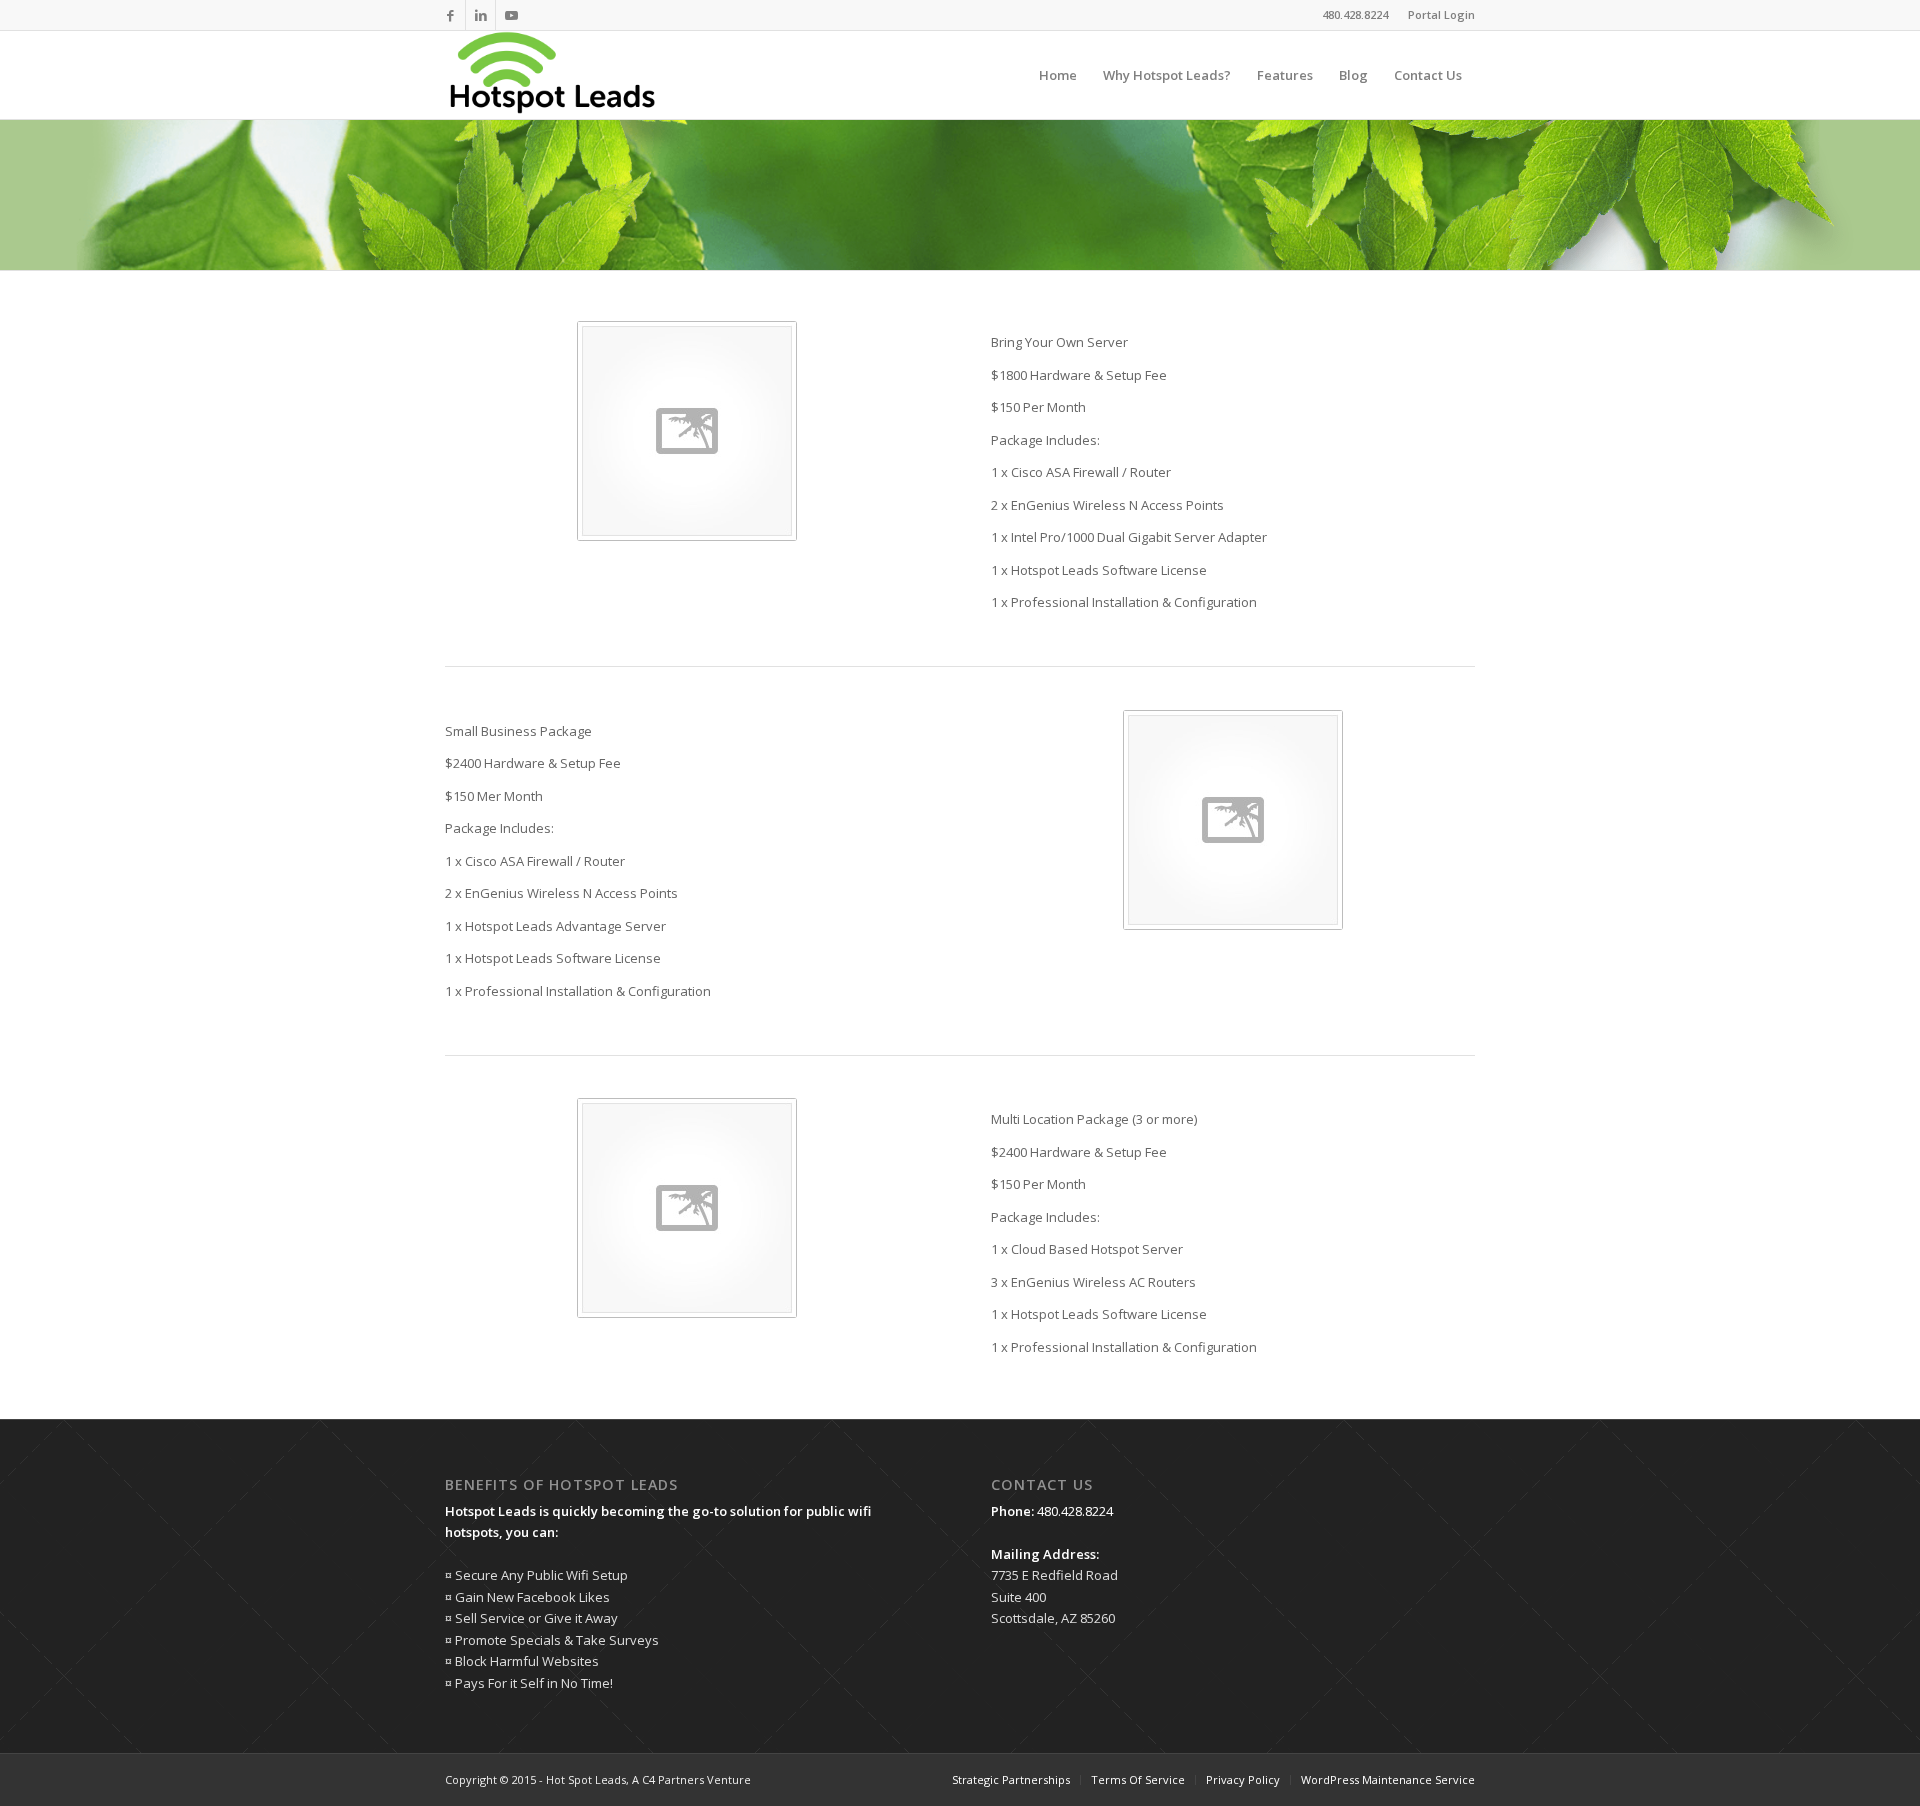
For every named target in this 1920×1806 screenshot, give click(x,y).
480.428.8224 (1075, 1511)
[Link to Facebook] (450, 15)
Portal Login (1441, 14)
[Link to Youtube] (511, 15)
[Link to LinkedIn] (480, 15)
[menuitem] (1436, 15)
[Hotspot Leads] (551, 75)
